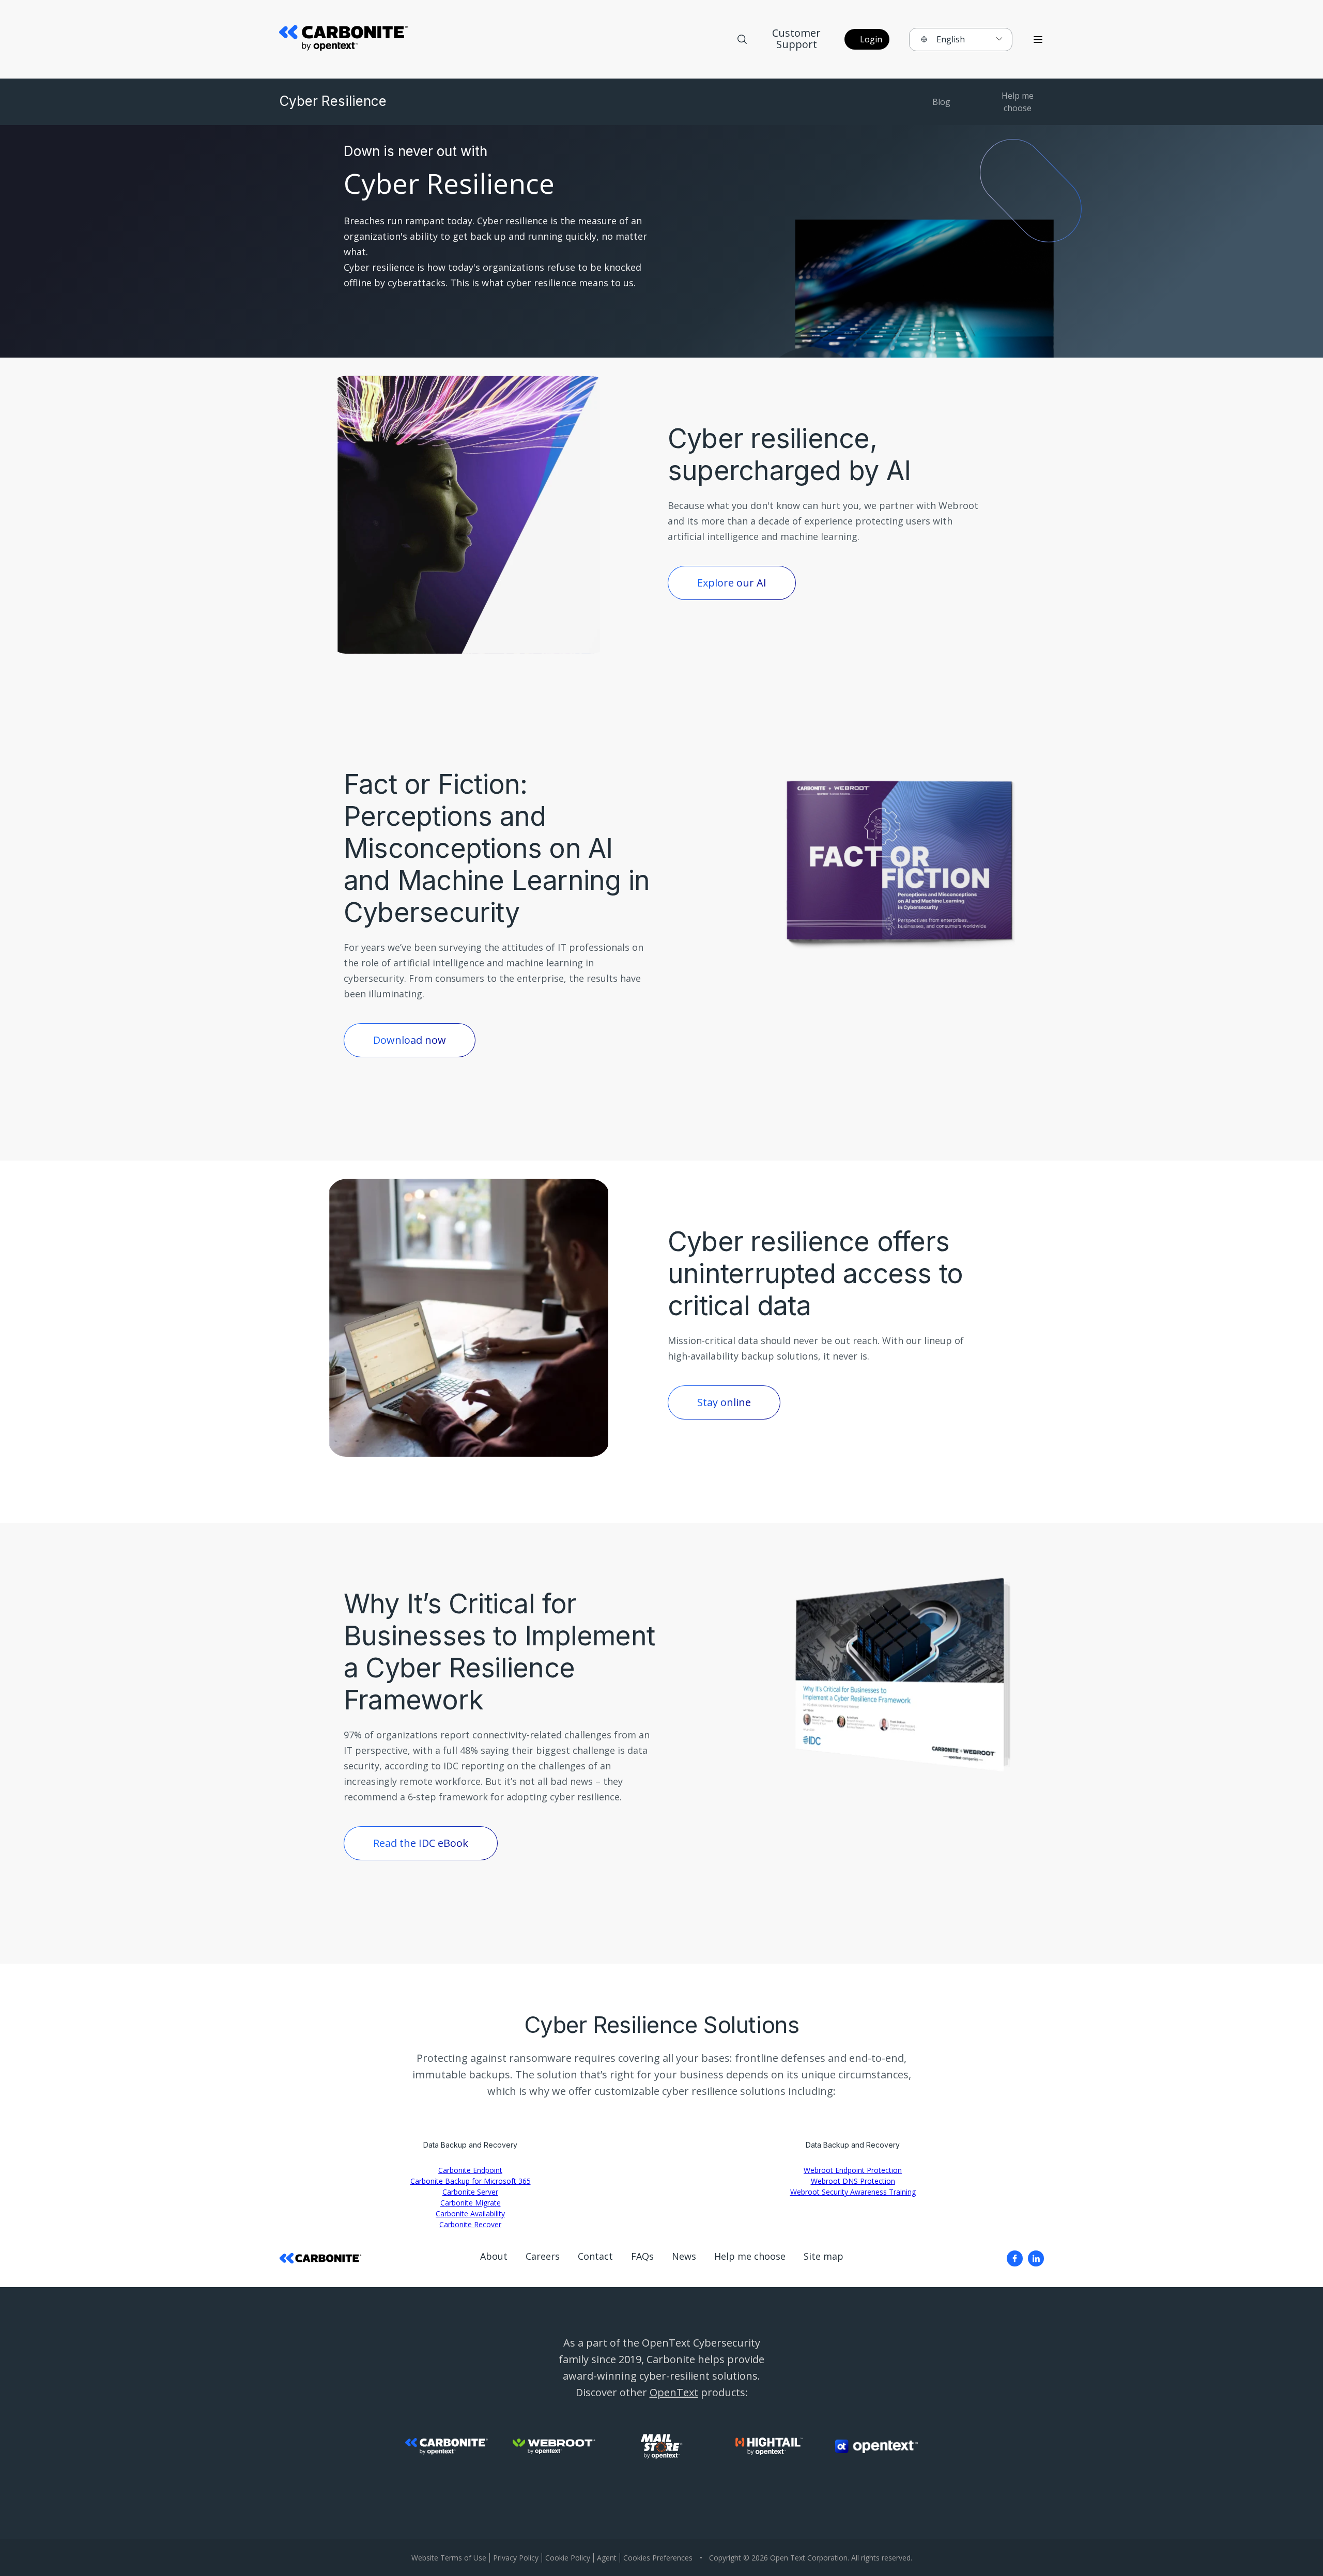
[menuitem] (1015, 2258)
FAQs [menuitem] (642, 2256)
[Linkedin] (1036, 2258)
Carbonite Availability (470, 2213)
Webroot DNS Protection (853, 2181)
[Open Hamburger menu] (1038, 40)
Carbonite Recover (470, 2224)
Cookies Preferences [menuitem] (658, 2558)
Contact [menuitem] (595, 2256)
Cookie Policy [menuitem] (568, 2558)
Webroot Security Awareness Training (853, 2192)
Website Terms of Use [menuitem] (449, 2558)
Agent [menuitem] (607, 2558)
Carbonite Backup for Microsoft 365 (471, 2181)
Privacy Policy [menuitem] (516, 2558)
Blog (941, 102)
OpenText (674, 2392)
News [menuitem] (684, 2256)
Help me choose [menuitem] (750, 2256)
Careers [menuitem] (543, 2256)
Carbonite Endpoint (470, 2170)
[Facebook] (1015, 2258)
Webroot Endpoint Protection (853, 2170)
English (951, 39)
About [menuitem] (494, 2256)
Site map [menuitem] (824, 2256)
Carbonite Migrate (471, 2203)
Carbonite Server (470, 2192)
